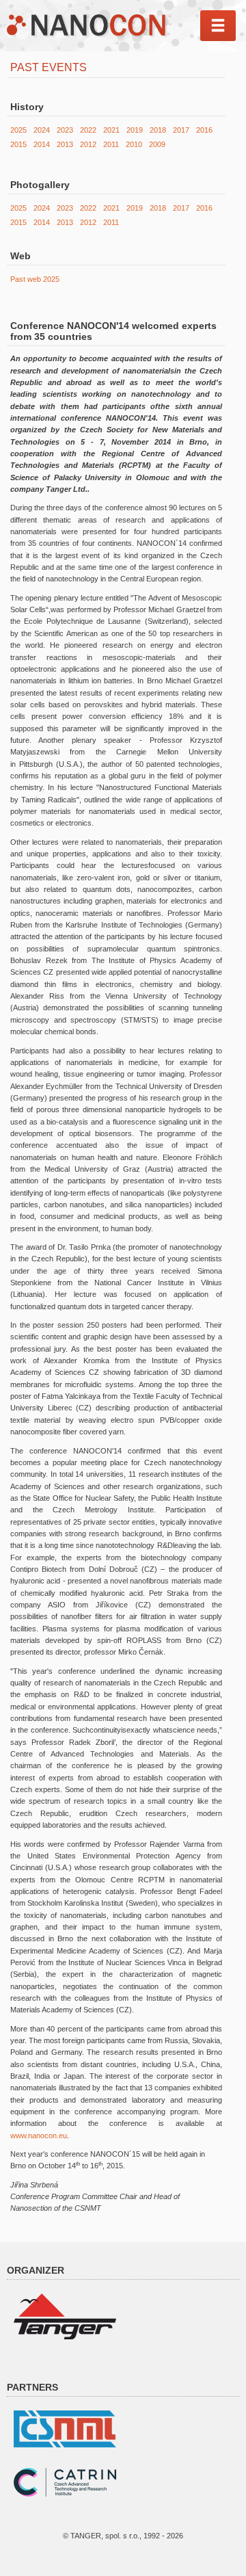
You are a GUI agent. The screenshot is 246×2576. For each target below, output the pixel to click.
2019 (135, 130)
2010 (134, 144)
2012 (88, 144)
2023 (65, 130)
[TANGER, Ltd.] (65, 2315)
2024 (42, 130)
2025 (18, 130)
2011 (111, 144)
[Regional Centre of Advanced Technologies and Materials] (65, 2482)
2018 (158, 130)
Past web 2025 (35, 279)
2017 (181, 130)
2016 (204, 130)
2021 (111, 130)
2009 (157, 144)
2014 (42, 144)
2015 (18, 144)
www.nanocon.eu (39, 2135)
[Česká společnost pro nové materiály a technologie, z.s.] (65, 2428)
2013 (65, 144)
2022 (88, 130)
